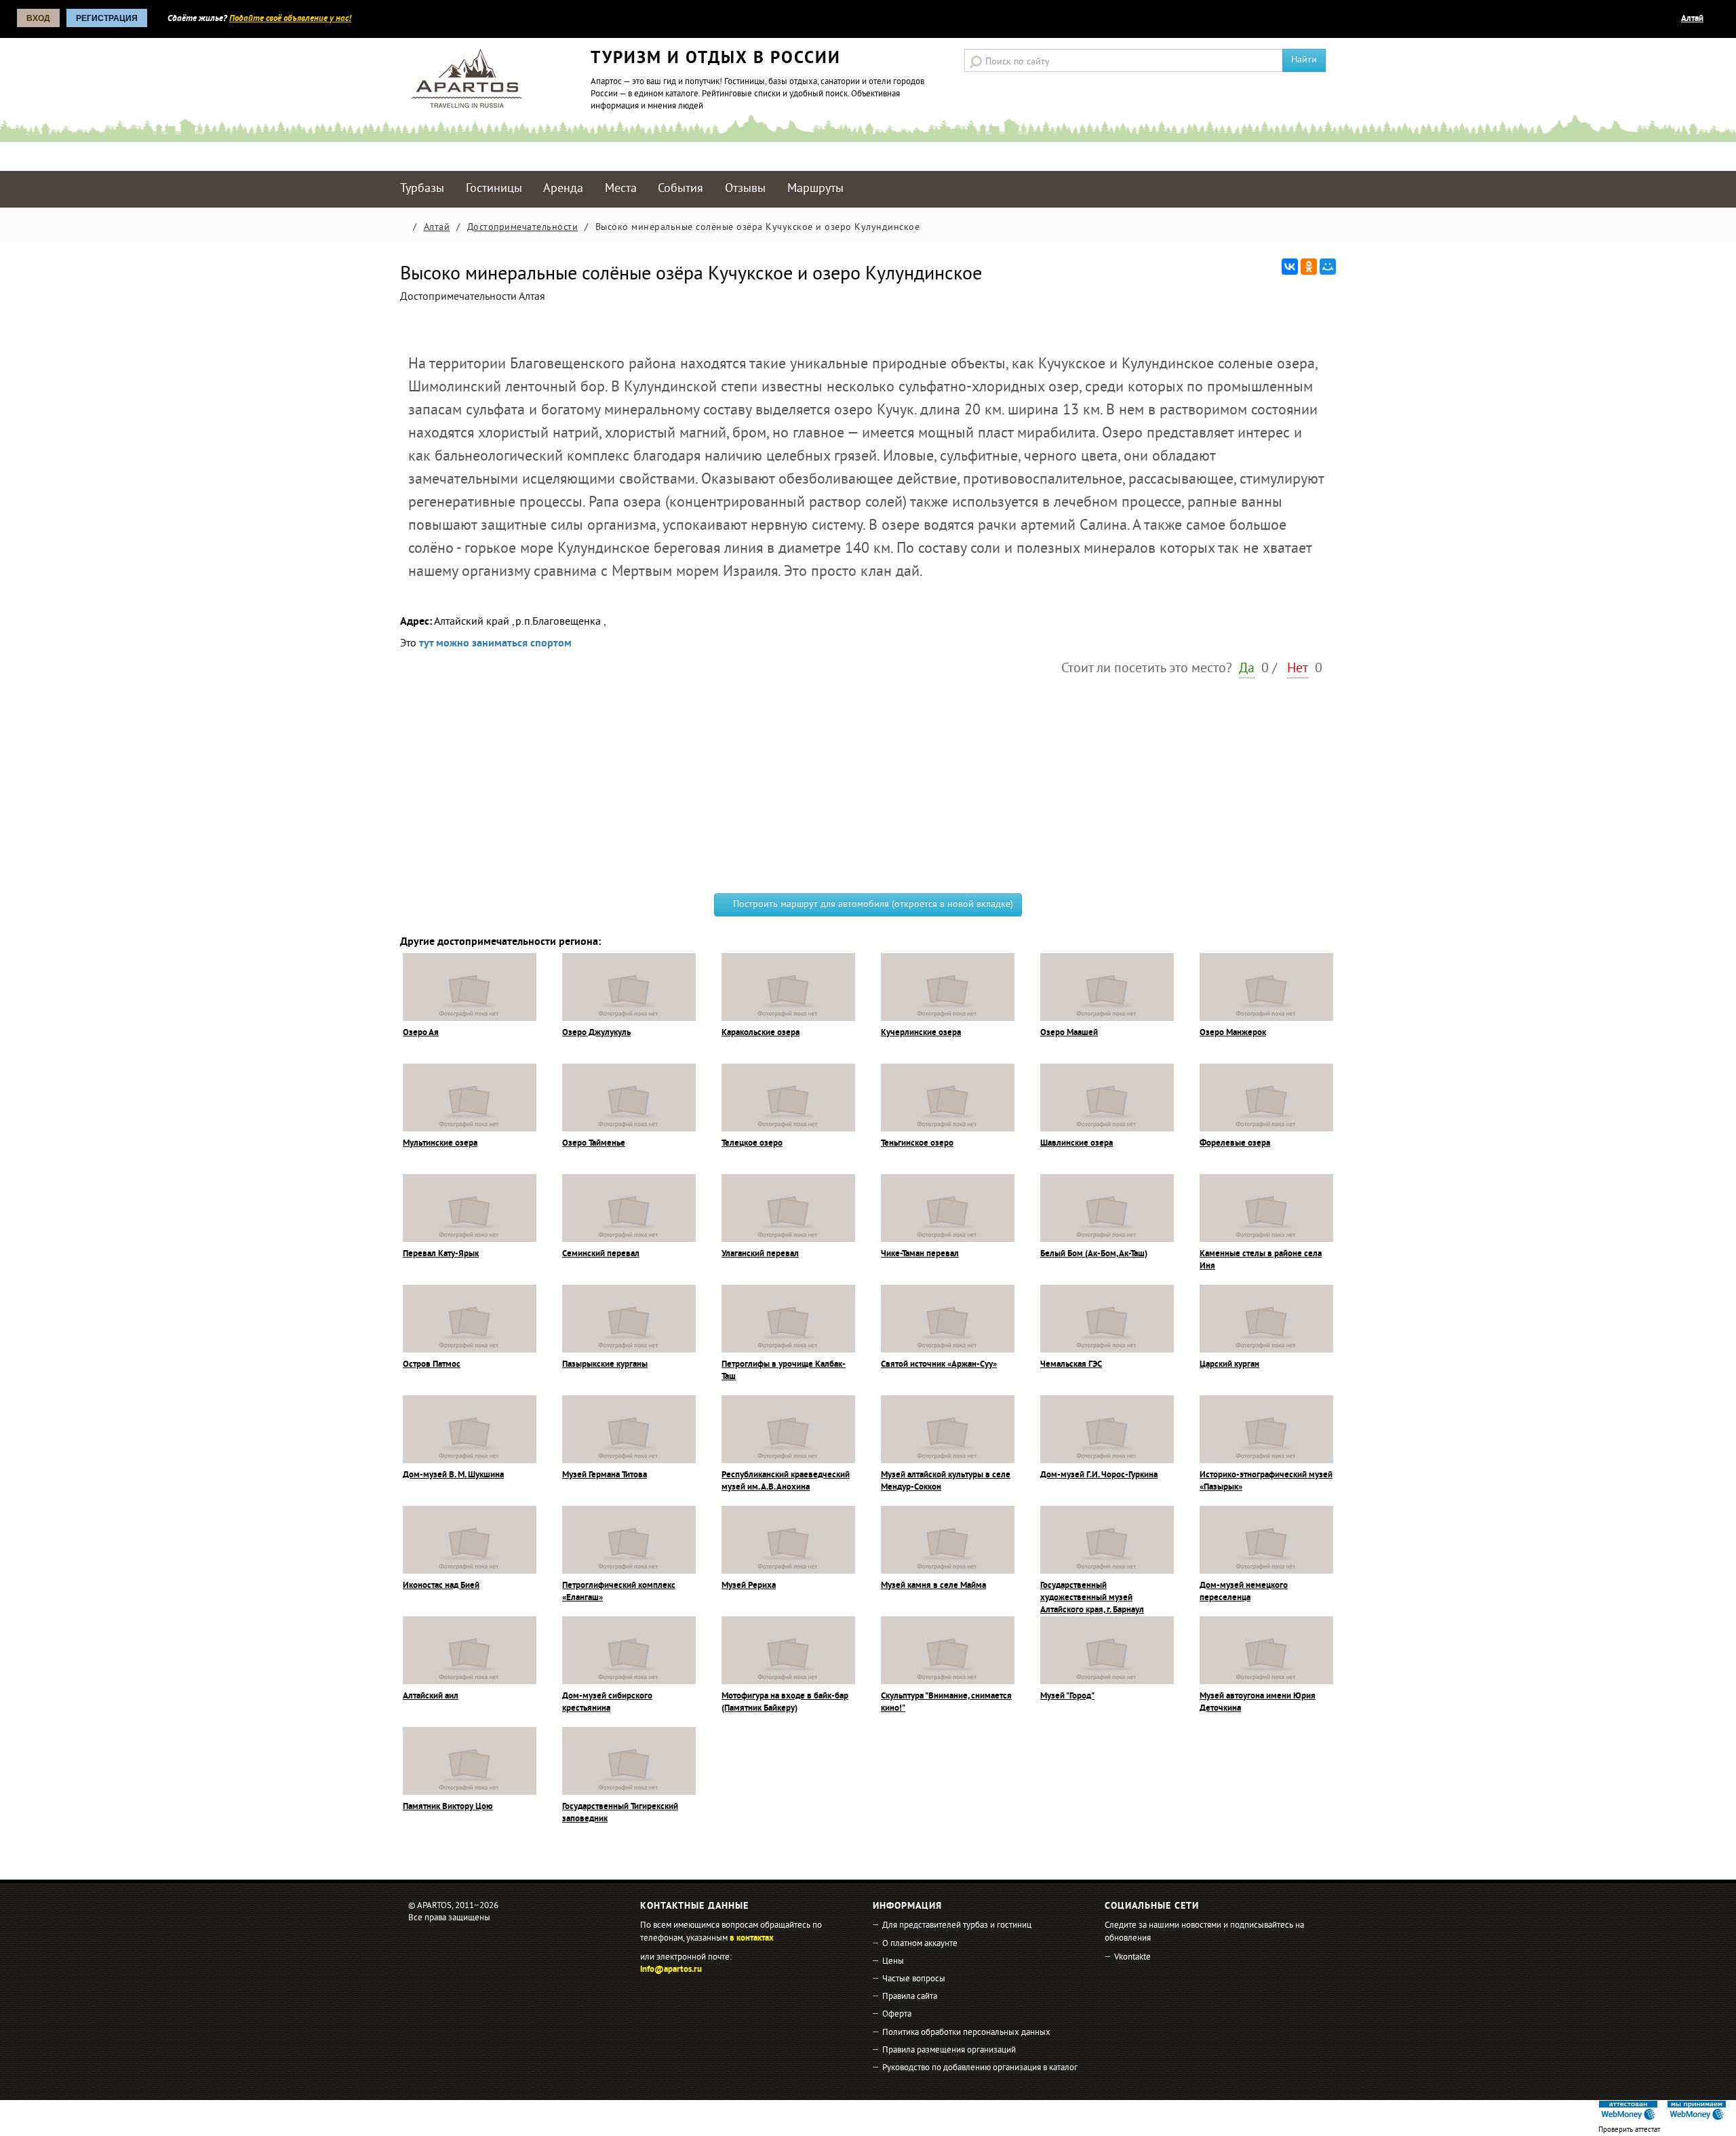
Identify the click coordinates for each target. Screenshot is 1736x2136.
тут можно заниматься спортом (495, 644)
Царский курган (1229, 1365)
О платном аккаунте (920, 1944)
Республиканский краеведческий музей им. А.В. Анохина (786, 1481)
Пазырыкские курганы (605, 1365)
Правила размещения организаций (949, 2051)
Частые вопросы (914, 1979)
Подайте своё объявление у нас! (290, 19)
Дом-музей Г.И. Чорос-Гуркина (1099, 1475)
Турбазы (422, 189)
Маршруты (815, 189)
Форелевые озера (1235, 1144)
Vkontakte (1132, 1958)
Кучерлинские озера (921, 1033)
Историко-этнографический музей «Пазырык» (1266, 1481)
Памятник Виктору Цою (448, 1807)
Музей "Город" (1067, 1696)
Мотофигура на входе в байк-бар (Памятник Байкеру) (785, 1703)
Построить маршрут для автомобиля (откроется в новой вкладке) (872, 905)
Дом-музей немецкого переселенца (1244, 1592)
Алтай (1692, 19)
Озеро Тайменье (594, 1144)
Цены (893, 1962)
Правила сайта (910, 1997)
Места (621, 189)
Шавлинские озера (1077, 1144)
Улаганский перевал (760, 1254)
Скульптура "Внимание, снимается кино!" (946, 1703)
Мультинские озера (440, 1144)
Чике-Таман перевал (920, 1254)
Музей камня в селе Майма (933, 1586)
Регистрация (107, 18)
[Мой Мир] (1328, 267)
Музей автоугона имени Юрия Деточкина (1258, 1703)
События (680, 189)
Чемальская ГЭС (1071, 1365)
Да (1247, 669)
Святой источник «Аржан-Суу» (939, 1365)
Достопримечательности (523, 228)
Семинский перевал (601, 1254)
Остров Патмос (432, 1365)
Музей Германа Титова (605, 1475)
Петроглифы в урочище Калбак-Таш (784, 1371)
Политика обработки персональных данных (966, 2033)
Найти (1304, 60)
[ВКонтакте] (1290, 267)
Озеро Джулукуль (596, 1033)
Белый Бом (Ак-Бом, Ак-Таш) (1094, 1254)
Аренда (563, 189)
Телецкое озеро (752, 1144)
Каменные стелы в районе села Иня (1261, 1260)
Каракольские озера (761, 1033)
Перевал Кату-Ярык (441, 1254)
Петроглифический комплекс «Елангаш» (619, 1592)
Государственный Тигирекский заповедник (620, 1813)
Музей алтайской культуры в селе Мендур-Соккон (946, 1481)
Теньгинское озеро (917, 1144)
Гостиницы (494, 189)
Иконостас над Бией (441, 1586)
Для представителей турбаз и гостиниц (957, 1926)
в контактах (752, 1939)
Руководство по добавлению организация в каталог (980, 2068)
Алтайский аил (431, 1696)
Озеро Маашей (1069, 1033)
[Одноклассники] (1309, 267)
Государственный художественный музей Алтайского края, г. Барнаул (1092, 1598)
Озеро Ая (421, 1033)
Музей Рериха (749, 1586)
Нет (1298, 669)
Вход (38, 18)
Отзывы (745, 189)
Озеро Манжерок (1233, 1033)
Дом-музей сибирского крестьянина (607, 1703)
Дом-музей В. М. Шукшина (453, 1475)
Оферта (897, 2015)
